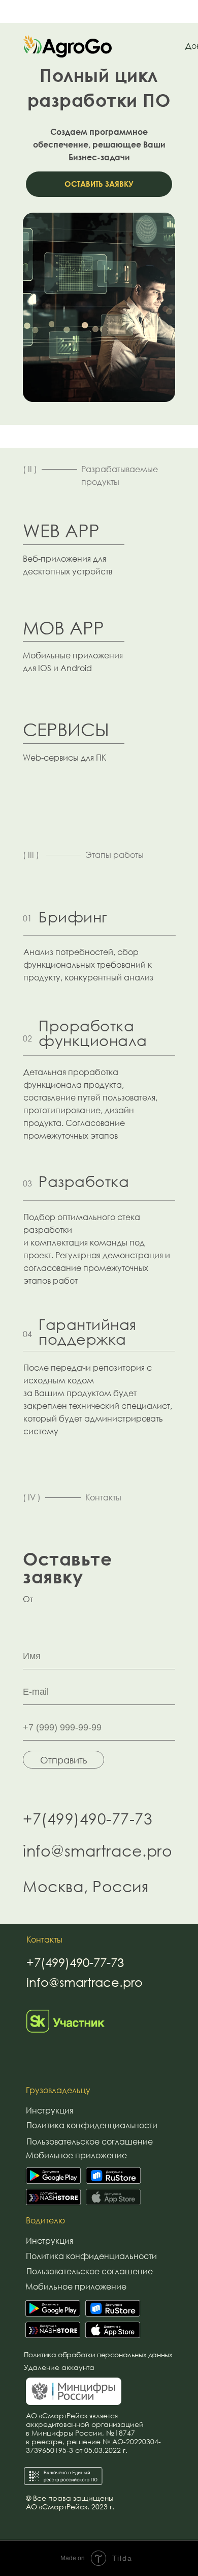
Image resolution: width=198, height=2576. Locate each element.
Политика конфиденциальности (92, 2125)
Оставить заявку (99, 184)
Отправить (63, 1760)
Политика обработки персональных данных (98, 2355)
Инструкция (49, 2110)
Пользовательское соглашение (90, 2141)
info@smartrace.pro (97, 1851)
